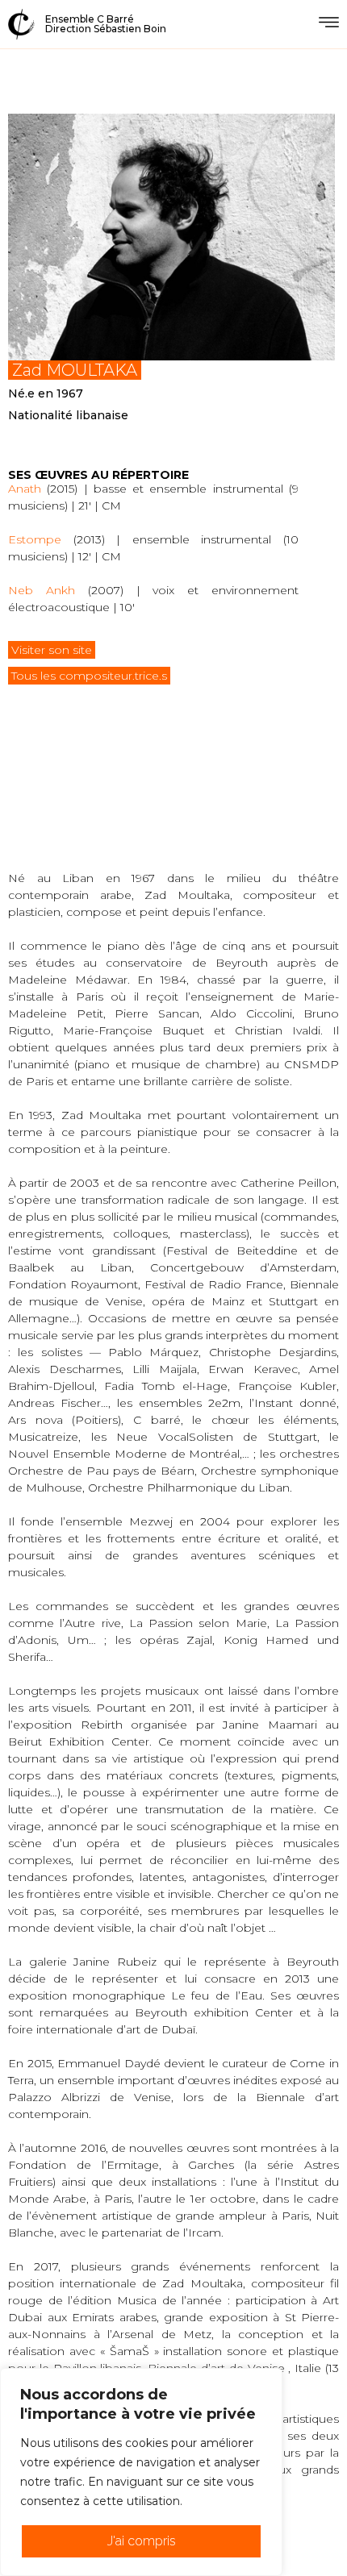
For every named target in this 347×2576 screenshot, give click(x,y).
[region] (141, 2472)
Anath (25, 489)
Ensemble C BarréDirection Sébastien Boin (106, 24)
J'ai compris (142, 2541)
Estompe (35, 539)
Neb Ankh (42, 590)
